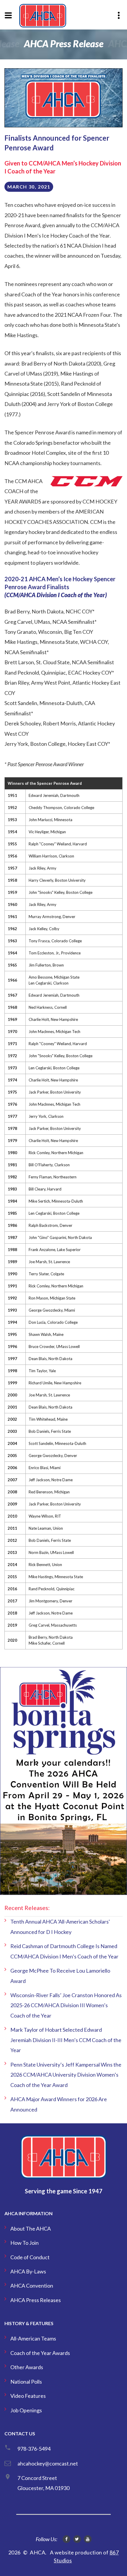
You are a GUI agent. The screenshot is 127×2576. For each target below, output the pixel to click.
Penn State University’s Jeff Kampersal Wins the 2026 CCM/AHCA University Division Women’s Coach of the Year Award (66, 2075)
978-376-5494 (34, 2449)
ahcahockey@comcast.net (48, 2463)
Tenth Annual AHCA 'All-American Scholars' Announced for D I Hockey (60, 1927)
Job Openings (26, 2410)
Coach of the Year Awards (40, 2353)
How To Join (25, 2243)
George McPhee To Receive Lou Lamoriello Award (60, 1976)
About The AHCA (31, 2229)
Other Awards (27, 2367)
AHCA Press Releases (36, 2300)
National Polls (26, 2382)
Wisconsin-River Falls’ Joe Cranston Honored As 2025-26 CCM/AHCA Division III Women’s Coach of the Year (66, 2005)
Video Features (28, 2396)
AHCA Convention (32, 2286)
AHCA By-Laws (28, 2271)
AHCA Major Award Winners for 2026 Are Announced (59, 2104)
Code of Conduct (30, 2257)
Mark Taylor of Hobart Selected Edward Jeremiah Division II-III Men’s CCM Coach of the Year (66, 2040)
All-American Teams (33, 2338)
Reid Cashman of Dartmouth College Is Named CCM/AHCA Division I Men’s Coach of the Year (64, 1951)
